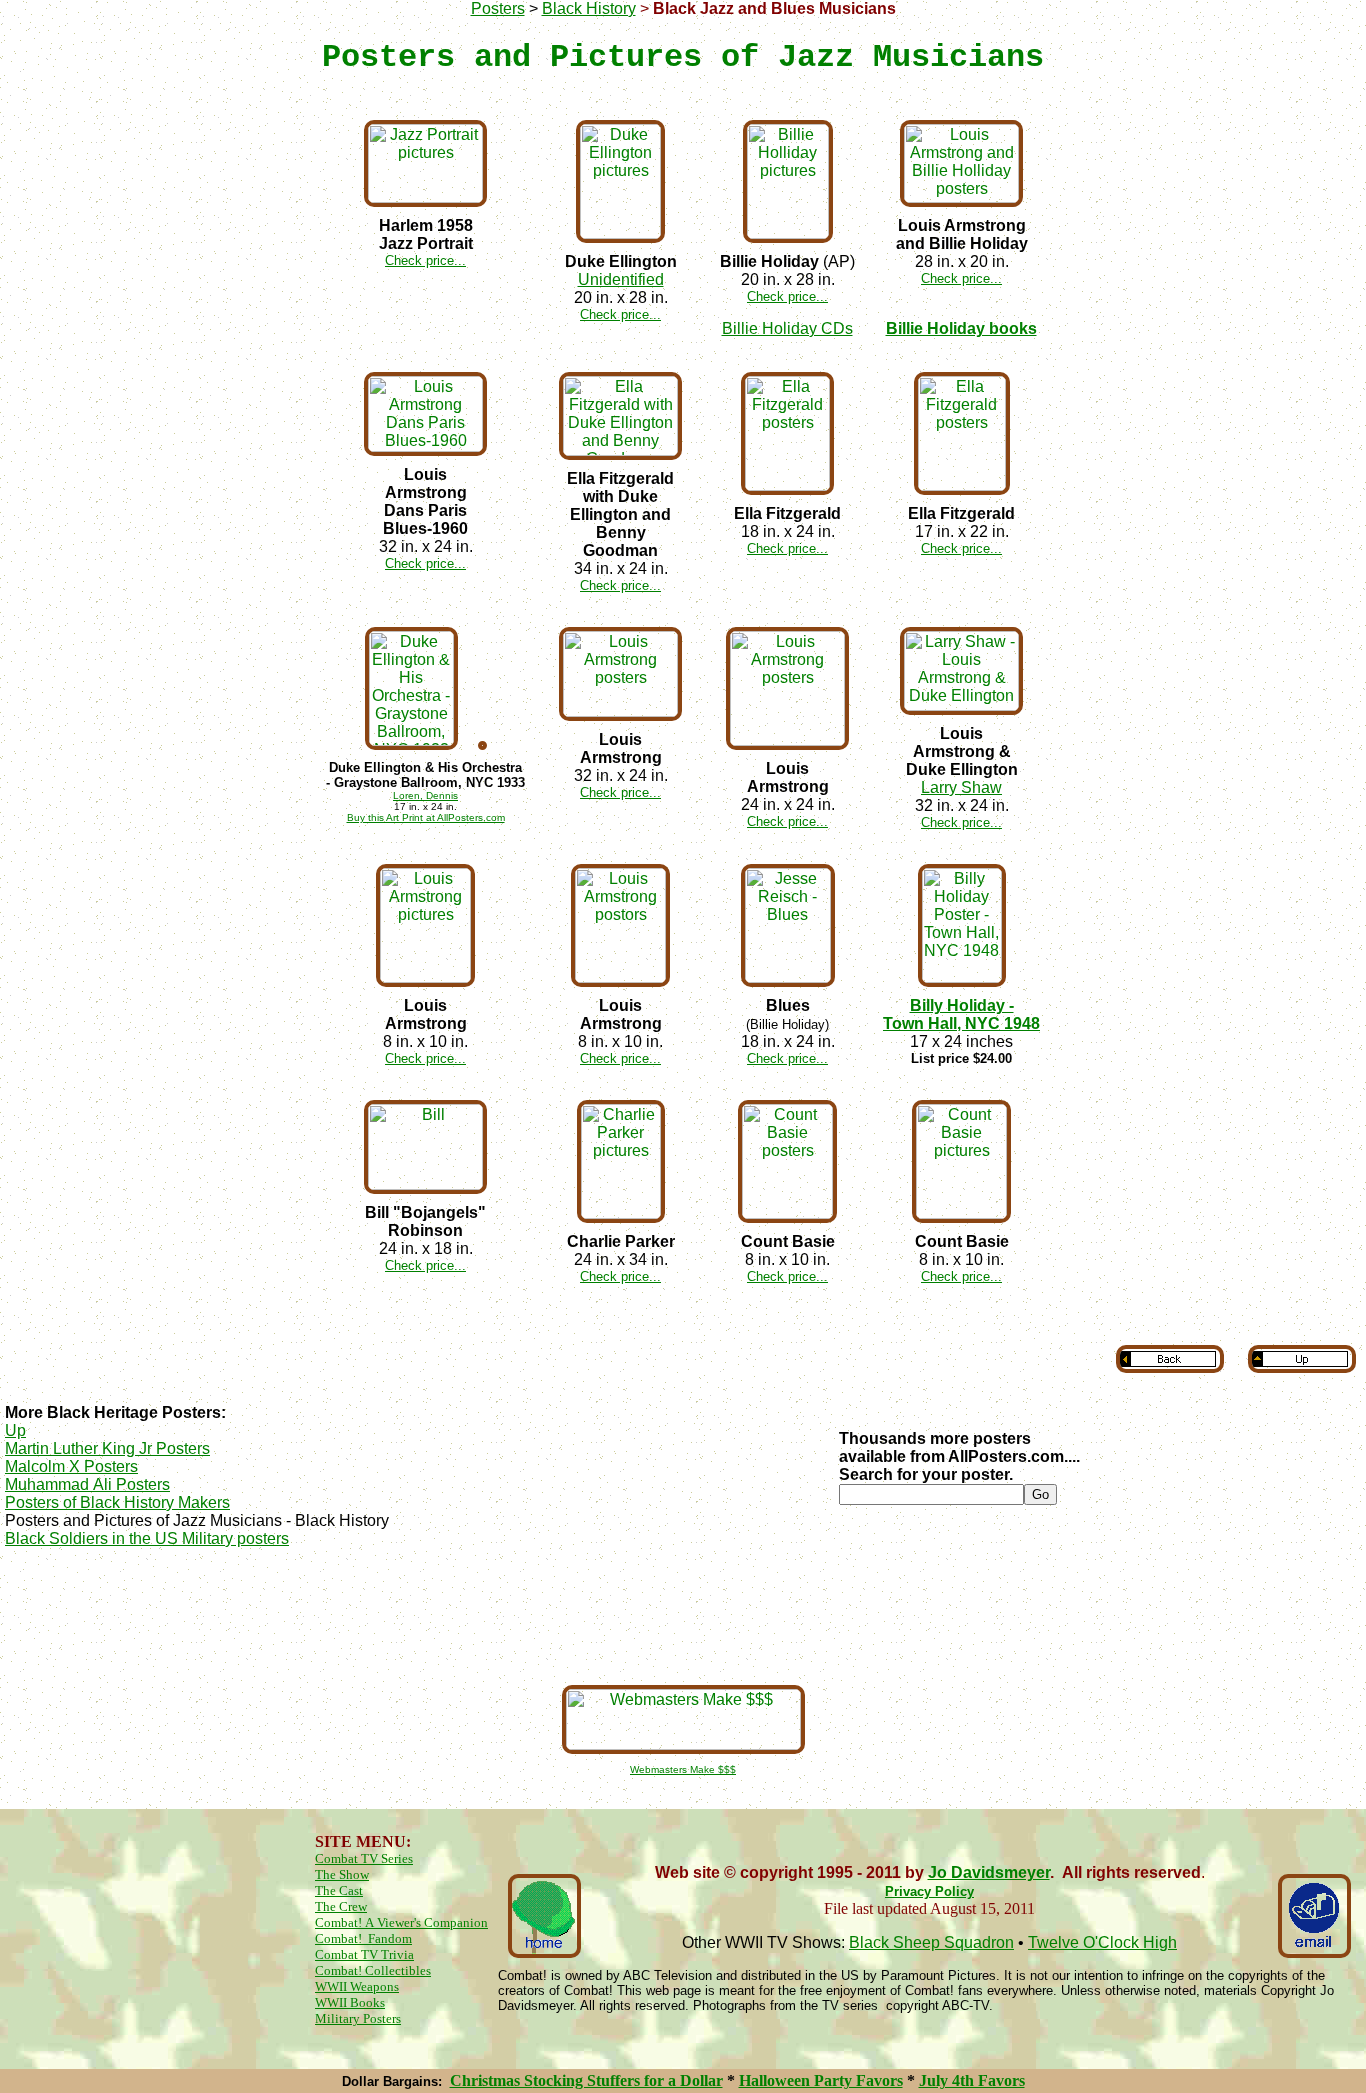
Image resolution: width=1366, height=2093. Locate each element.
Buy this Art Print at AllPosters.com (426, 817)
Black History (589, 8)
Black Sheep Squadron (931, 1942)
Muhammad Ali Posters (87, 1484)
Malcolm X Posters (71, 1466)
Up (15, 1430)
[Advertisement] (683, 1614)
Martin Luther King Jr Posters (107, 1448)
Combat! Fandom (363, 1938)
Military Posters (358, 2018)
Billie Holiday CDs (787, 328)
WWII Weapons (357, 1986)
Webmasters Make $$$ (683, 1769)
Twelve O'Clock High (1102, 1942)
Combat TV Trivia (364, 1954)
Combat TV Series (364, 1858)
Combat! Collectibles (373, 1970)
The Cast (339, 1890)
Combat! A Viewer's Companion (401, 1922)
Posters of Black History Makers (117, 1502)
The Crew (341, 1906)
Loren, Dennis (425, 795)
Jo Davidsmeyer (989, 1872)
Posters (498, 8)
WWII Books (350, 2002)
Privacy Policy (929, 1891)
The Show (342, 1874)
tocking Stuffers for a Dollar (628, 2080)
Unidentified (621, 279)
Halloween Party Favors (821, 2080)
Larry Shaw (961, 787)
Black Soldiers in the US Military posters (147, 1538)
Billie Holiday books (961, 328)
